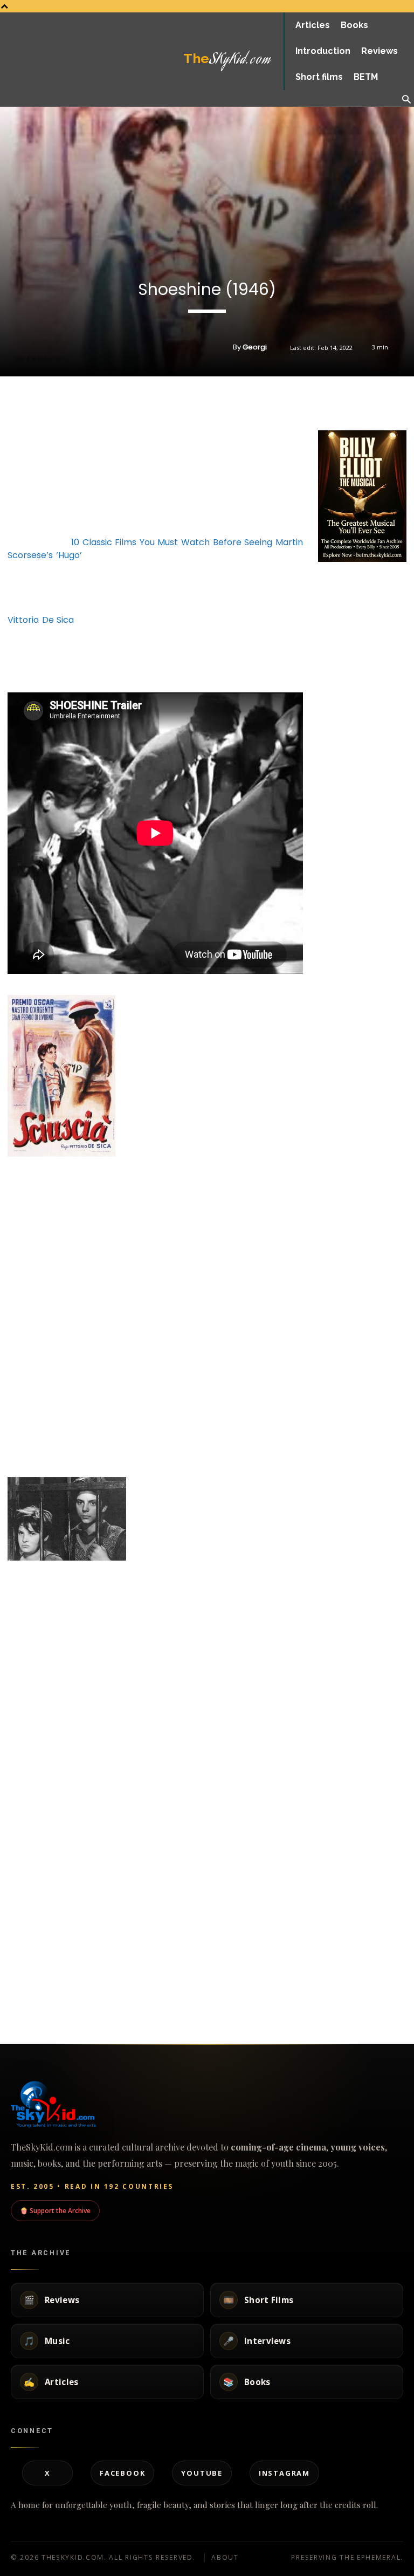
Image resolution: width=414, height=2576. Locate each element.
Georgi (255, 347)
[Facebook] (329, 403)
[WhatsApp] (378, 403)
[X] (354, 403)
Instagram (284, 2473)
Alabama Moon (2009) (326, 1987)
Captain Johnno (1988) (327, 1914)
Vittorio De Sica (41, 620)
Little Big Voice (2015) (183, 1987)
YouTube (202, 2473)
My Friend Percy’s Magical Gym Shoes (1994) (60, 1918)
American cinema (25, 2011)
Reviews (11, 1948)
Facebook (122, 2473)
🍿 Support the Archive (55, 2210)
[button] (406, 100)
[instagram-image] (333, 579)
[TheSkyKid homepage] (207, 2104)
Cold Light (161, 1914)
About (225, 2557)
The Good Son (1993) (42, 1987)
